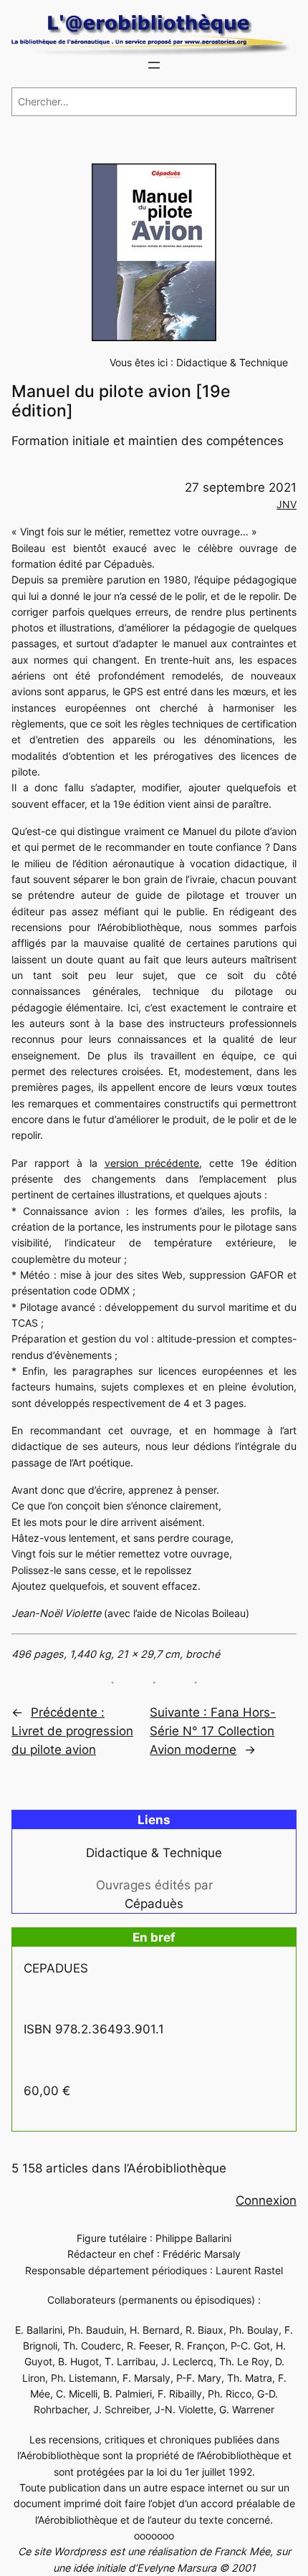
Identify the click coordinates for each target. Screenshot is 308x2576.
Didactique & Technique (232, 362)
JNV (287, 504)
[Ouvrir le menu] (154, 65)
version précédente (152, 1163)
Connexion (266, 2200)
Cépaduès (154, 1904)
